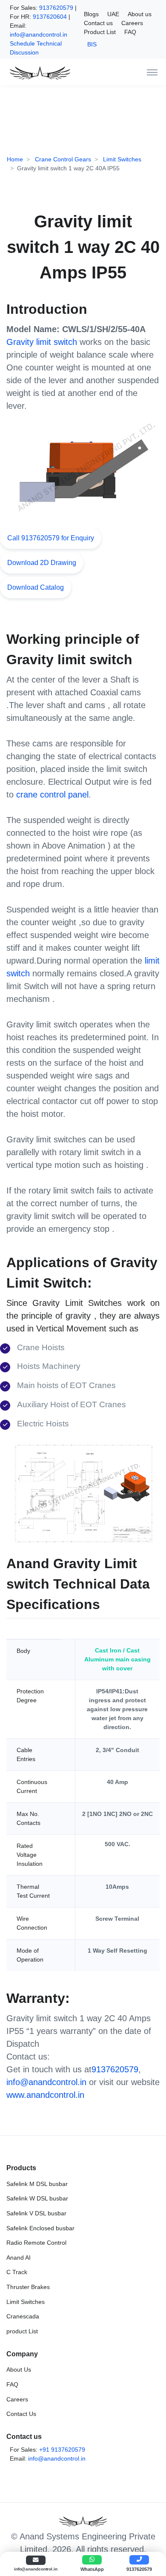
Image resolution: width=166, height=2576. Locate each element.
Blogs (91, 14)
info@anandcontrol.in (39, 34)
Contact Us (21, 2414)
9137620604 (50, 17)
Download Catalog (36, 587)
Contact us (98, 23)
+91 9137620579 (62, 2450)
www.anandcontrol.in (45, 2095)
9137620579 (56, 8)
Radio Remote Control (36, 2243)
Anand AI (19, 2258)
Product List (100, 32)
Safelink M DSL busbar (37, 2184)
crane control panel (52, 795)
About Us (19, 2369)
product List (22, 2331)
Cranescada (23, 2316)
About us (140, 14)
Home (15, 159)
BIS (92, 44)
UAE (113, 14)
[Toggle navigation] (152, 72)
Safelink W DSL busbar (37, 2198)
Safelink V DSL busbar (36, 2213)
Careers (132, 23)
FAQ (130, 32)
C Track (17, 2272)
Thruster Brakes (28, 2287)
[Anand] (38, 72)
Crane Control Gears (62, 159)
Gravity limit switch (42, 342)
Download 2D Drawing (42, 563)
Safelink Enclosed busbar (40, 2228)
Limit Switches (121, 159)
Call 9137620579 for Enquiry (51, 538)
